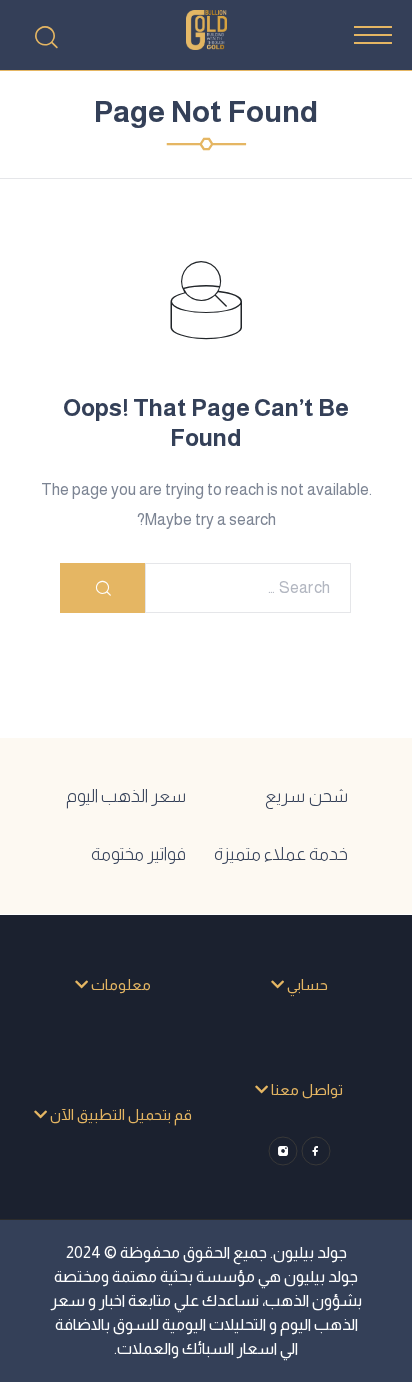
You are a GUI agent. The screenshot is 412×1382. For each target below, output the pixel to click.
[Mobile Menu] (373, 35)
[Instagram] (282, 1151)
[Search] (46, 37)
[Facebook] (315, 1151)
